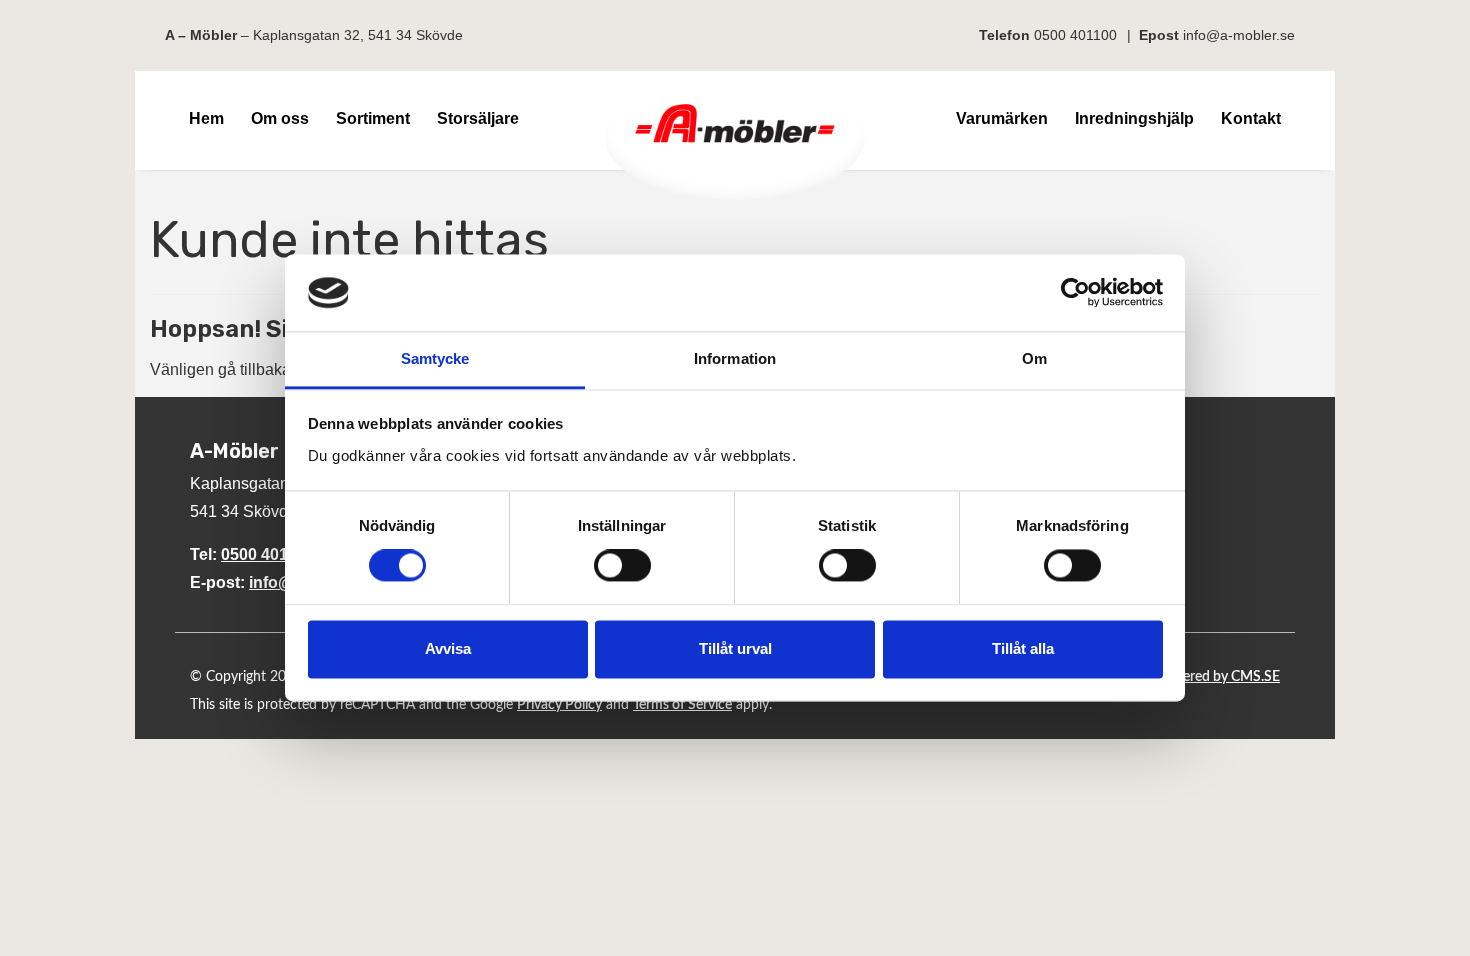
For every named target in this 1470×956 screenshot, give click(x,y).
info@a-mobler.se (1239, 35)
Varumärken (1002, 118)
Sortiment (373, 118)
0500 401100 (1075, 35)
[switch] (622, 566)
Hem (206, 118)
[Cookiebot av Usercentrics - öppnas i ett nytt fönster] (1075, 293)
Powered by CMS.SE (1217, 677)
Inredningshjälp (1134, 118)
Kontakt (1251, 118)
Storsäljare (478, 118)
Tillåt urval (735, 648)
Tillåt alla (1023, 648)
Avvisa (448, 648)
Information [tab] (735, 358)
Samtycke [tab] (435, 358)
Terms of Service (682, 705)
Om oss (280, 118)
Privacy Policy (559, 705)
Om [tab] (1034, 358)
